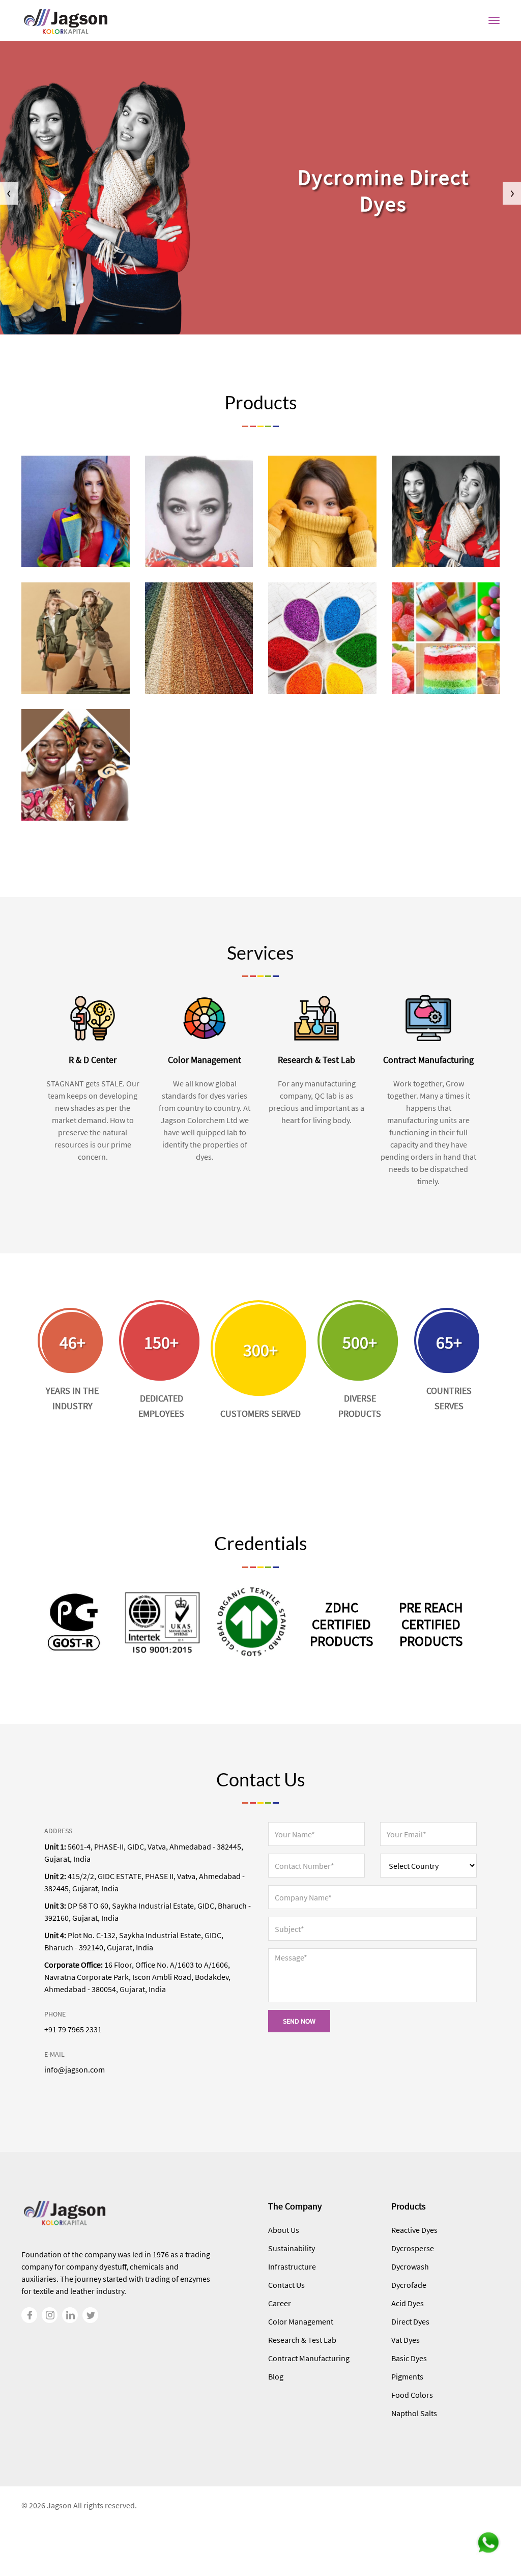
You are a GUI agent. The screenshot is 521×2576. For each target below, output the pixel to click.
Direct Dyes (410, 2321)
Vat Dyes (406, 2340)
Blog (276, 2376)
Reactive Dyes (414, 2230)
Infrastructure (292, 2266)
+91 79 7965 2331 (73, 2029)
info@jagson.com (75, 2069)
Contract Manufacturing (309, 2358)
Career (280, 2303)
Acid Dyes (408, 2303)
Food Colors (412, 2395)
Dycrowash (410, 2266)
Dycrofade (409, 2285)
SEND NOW (299, 2021)
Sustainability (292, 2248)
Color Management (301, 2321)
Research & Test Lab (302, 2340)
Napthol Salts (414, 2413)
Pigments (407, 2376)
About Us (284, 2230)
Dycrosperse (413, 2248)
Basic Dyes (409, 2358)
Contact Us (286, 2285)
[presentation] (9, 193)
